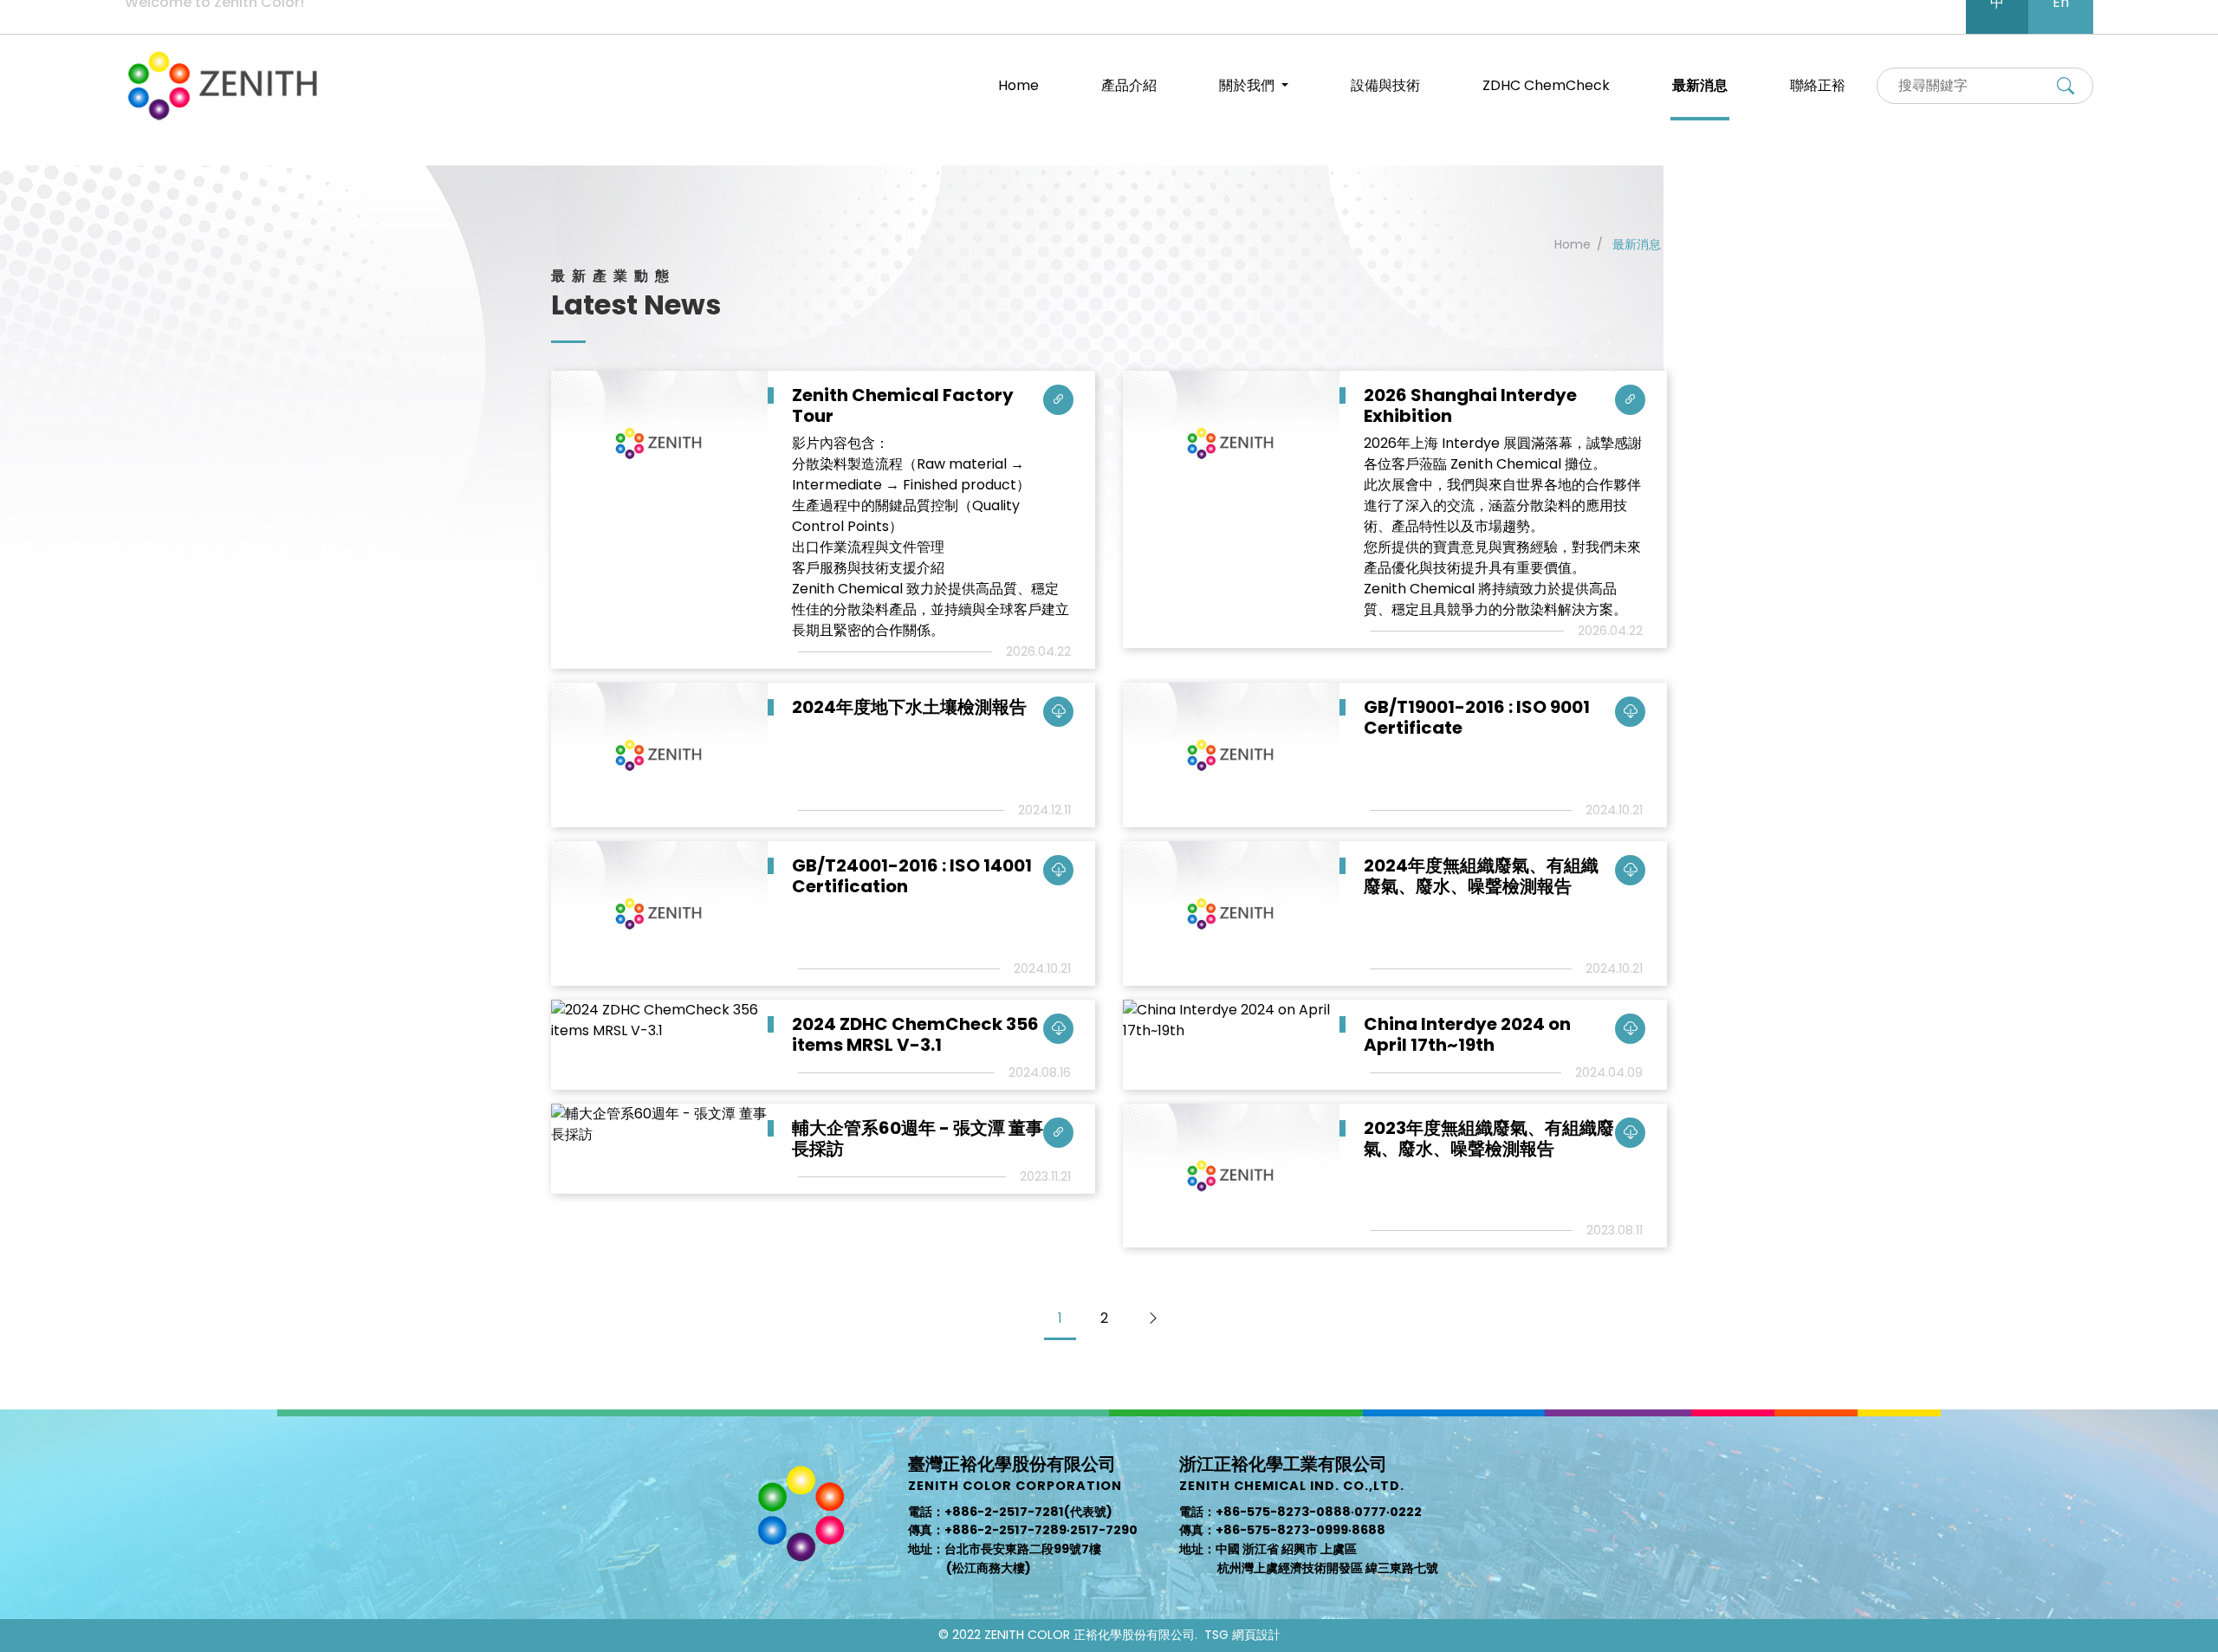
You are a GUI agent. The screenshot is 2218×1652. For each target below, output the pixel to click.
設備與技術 (1385, 85)
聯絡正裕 (1818, 85)
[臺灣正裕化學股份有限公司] (224, 86)
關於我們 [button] (1248, 85)
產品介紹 (1129, 85)
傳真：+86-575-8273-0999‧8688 (1282, 1530)
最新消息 (1700, 85)
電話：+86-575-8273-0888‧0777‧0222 (1300, 1512)
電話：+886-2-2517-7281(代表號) (1010, 1512)
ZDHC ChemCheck (1546, 85)
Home (1018, 85)
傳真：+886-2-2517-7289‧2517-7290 (1023, 1530)
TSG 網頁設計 (1242, 1635)
